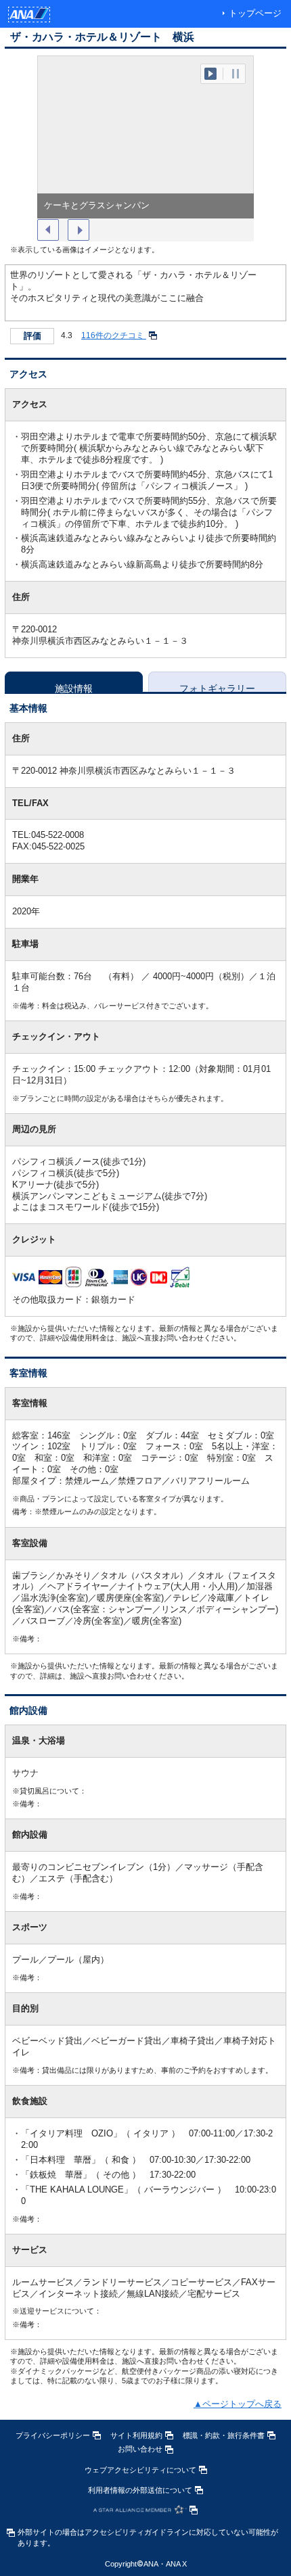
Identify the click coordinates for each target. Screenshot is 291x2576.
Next (79, 230)
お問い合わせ (140, 2449)
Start (210, 74)
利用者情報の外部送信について (140, 2490)
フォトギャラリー (217, 687)
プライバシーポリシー (53, 2435)
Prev (48, 230)
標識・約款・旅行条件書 (224, 2435)
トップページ (255, 13)
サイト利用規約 (136, 2435)
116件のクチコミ (114, 335)
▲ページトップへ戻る (238, 2404)
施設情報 (74, 687)
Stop (236, 74)
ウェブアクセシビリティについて (140, 2470)
